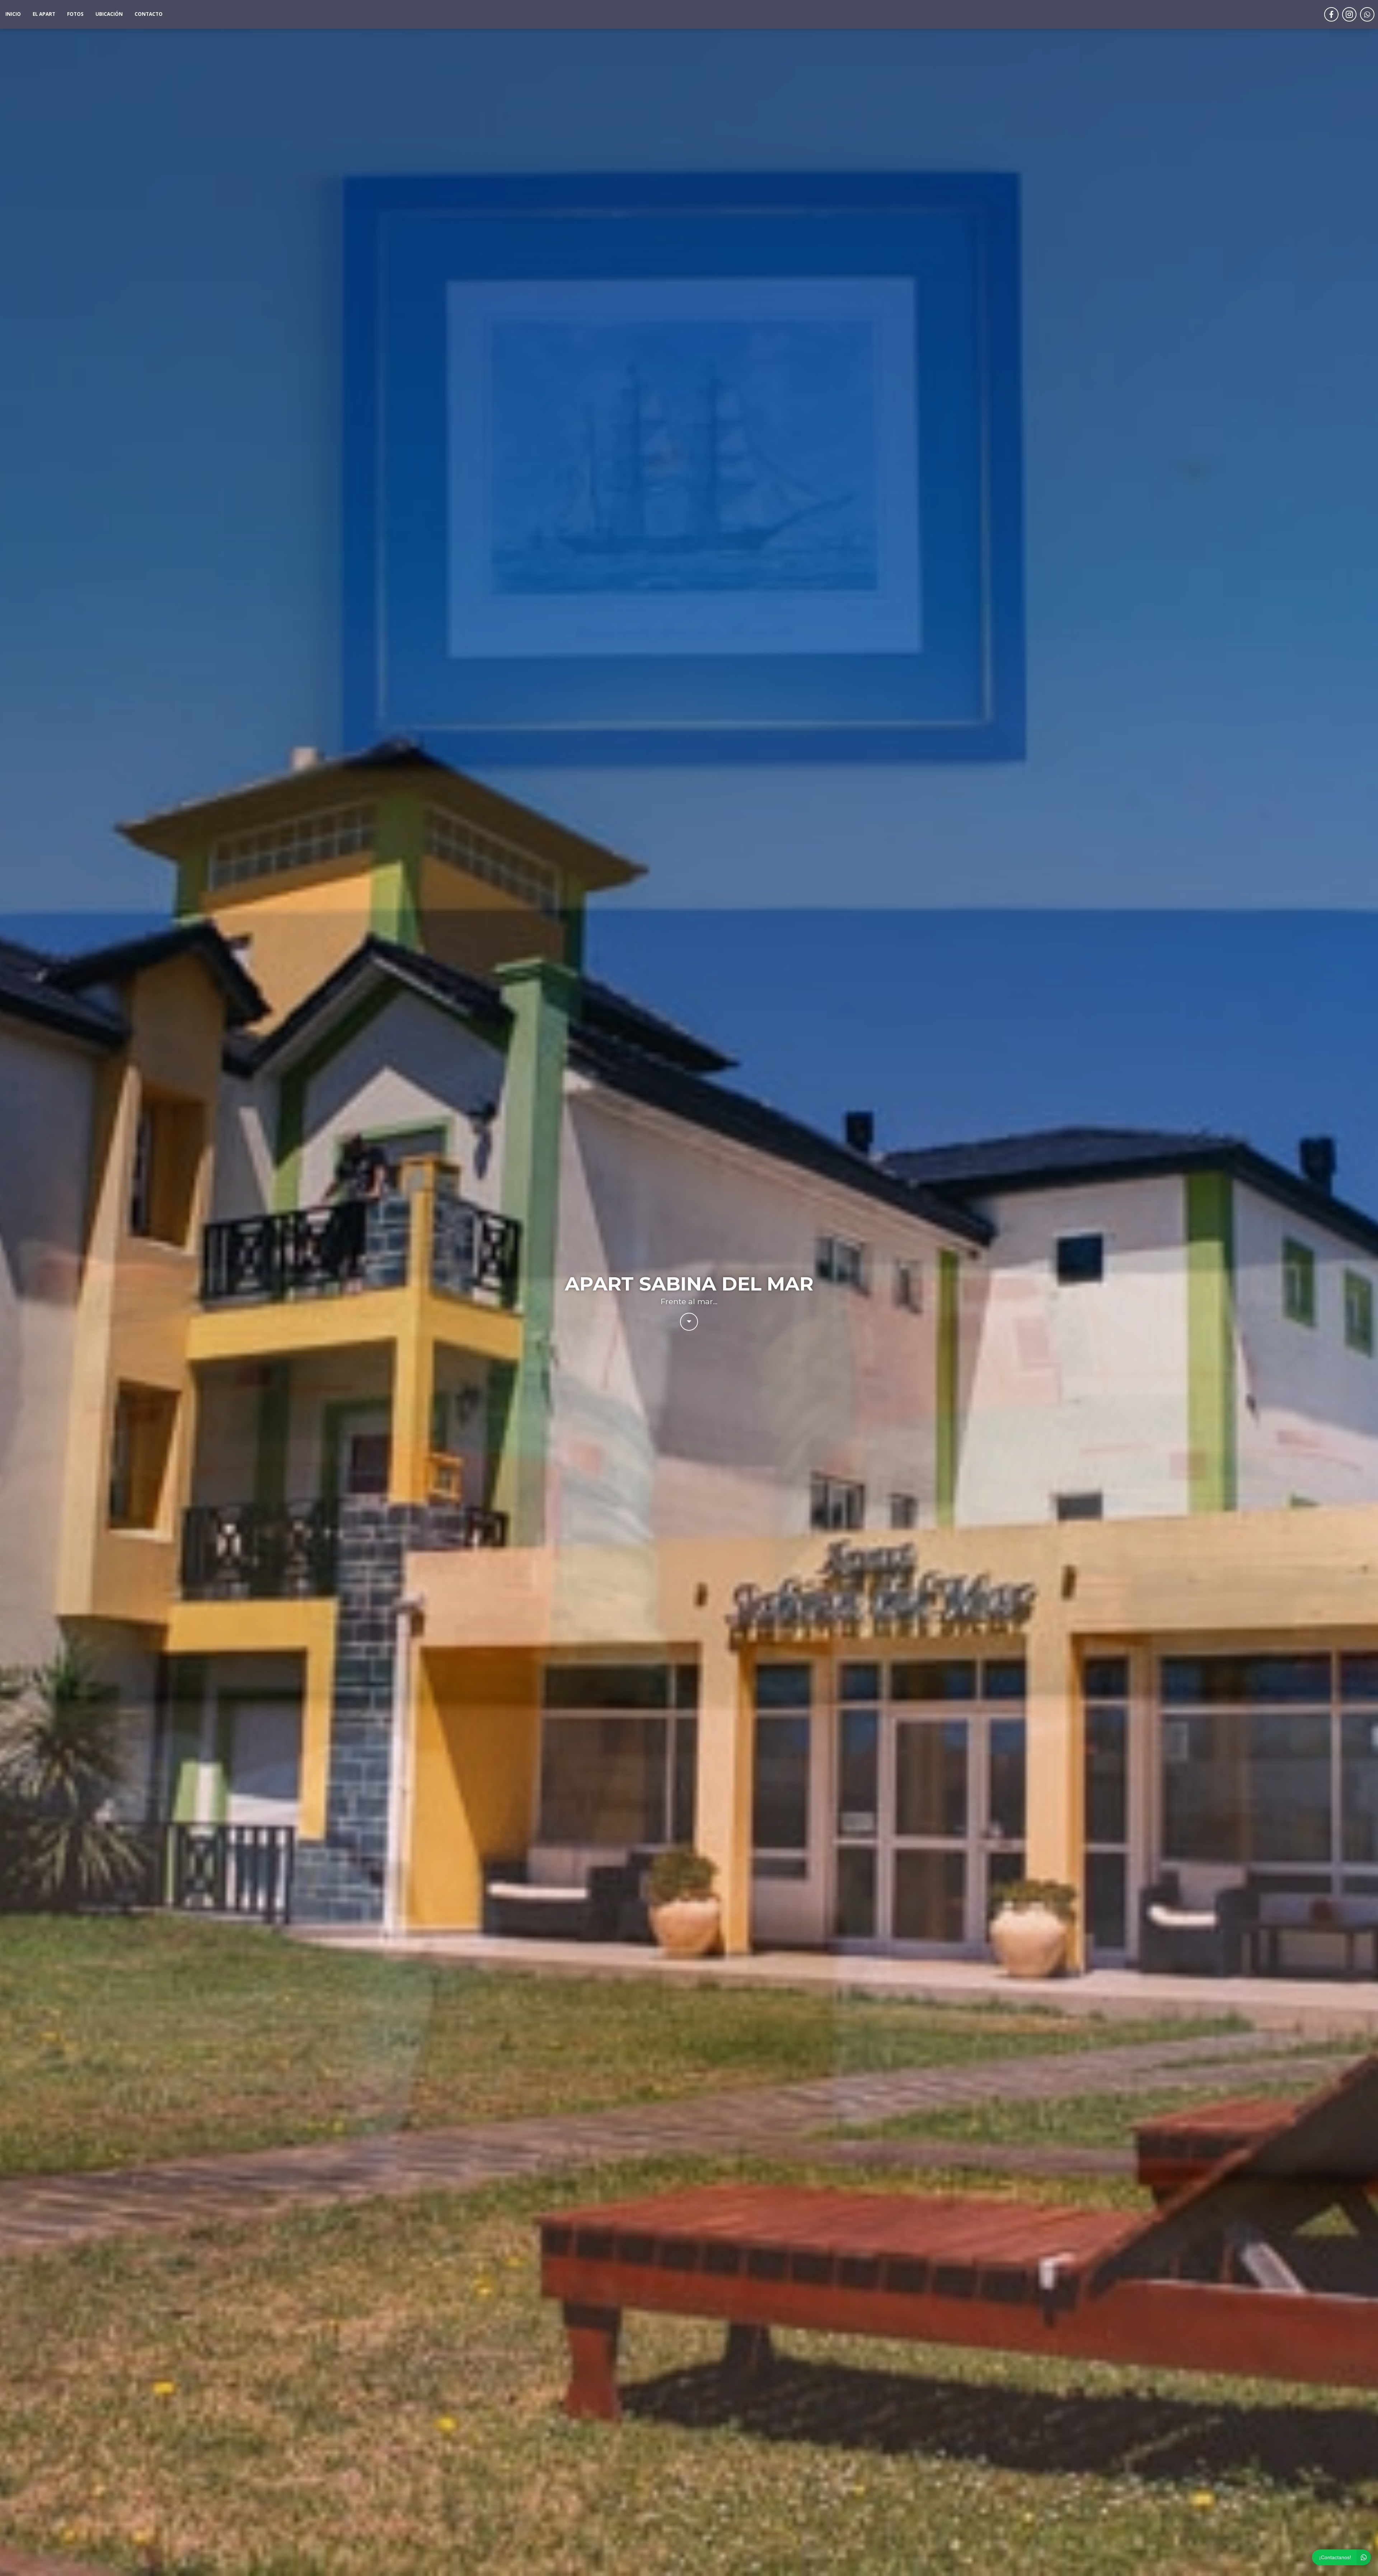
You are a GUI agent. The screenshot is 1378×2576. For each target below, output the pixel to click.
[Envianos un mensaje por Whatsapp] (1367, 14)
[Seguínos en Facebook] (1331, 14)
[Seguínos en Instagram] (1349, 14)
